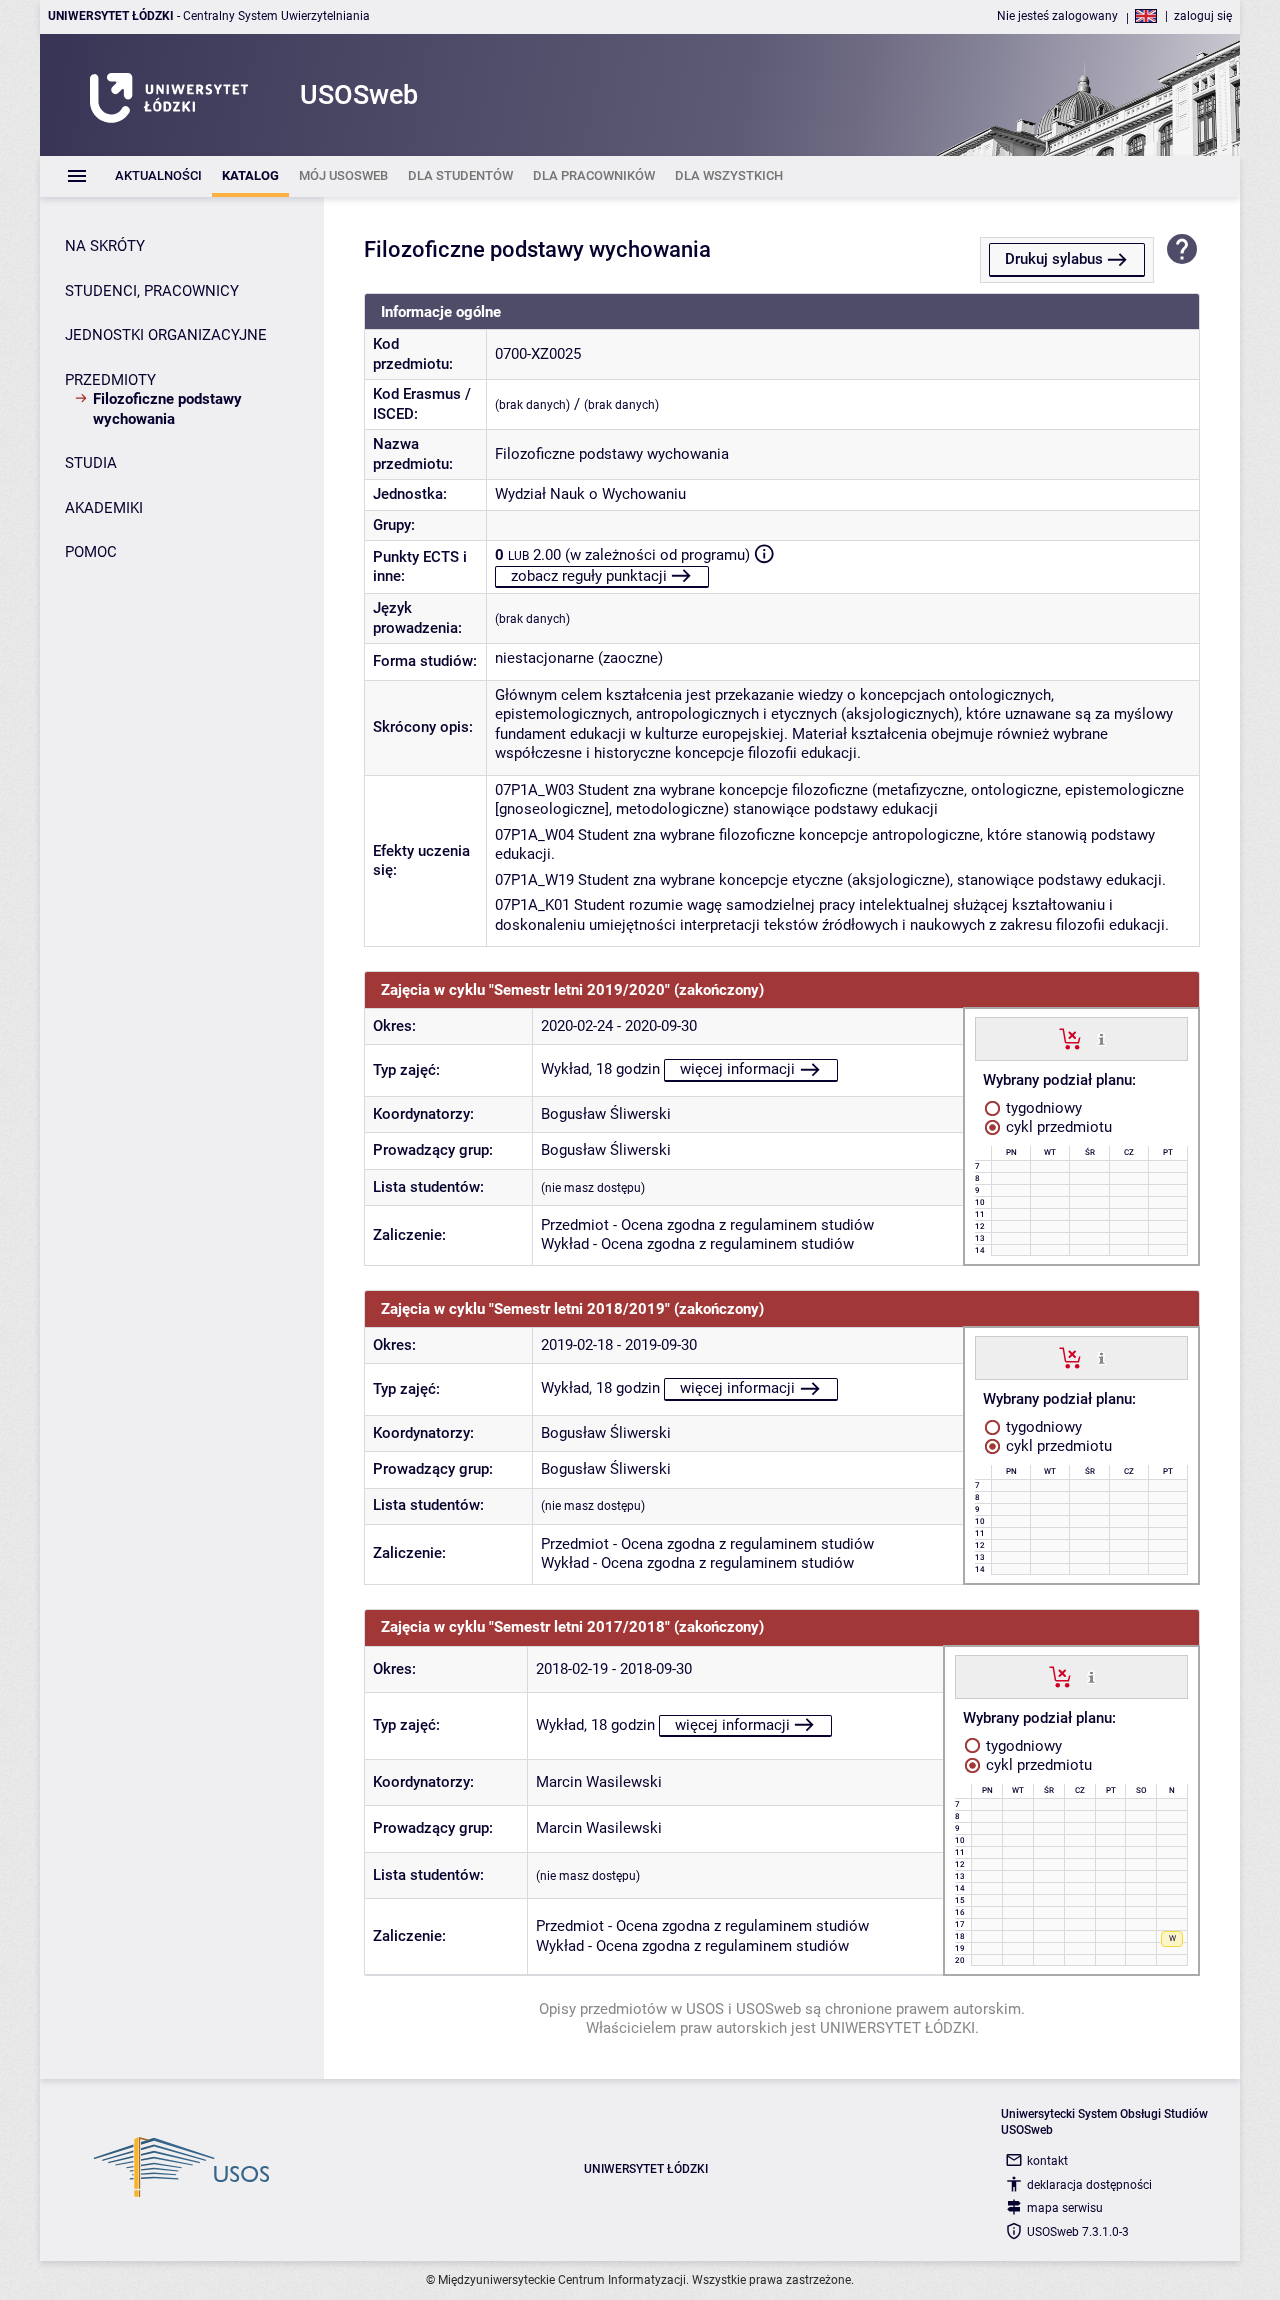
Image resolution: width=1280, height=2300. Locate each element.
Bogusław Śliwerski (606, 1114)
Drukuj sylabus (1054, 259)
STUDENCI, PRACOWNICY (152, 291)
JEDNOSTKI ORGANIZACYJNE (166, 335)
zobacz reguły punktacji (589, 576)
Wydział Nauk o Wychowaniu (590, 494)
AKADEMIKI (104, 508)
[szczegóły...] (1101, 1038)
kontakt (1047, 2161)
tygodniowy (1042, 1108)
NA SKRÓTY (105, 246)
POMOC (91, 552)
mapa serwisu (1065, 2208)
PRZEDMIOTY (110, 380)
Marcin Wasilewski (599, 1782)
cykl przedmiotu (1057, 1127)
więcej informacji (737, 1069)
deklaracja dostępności (1089, 2185)
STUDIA (91, 463)
